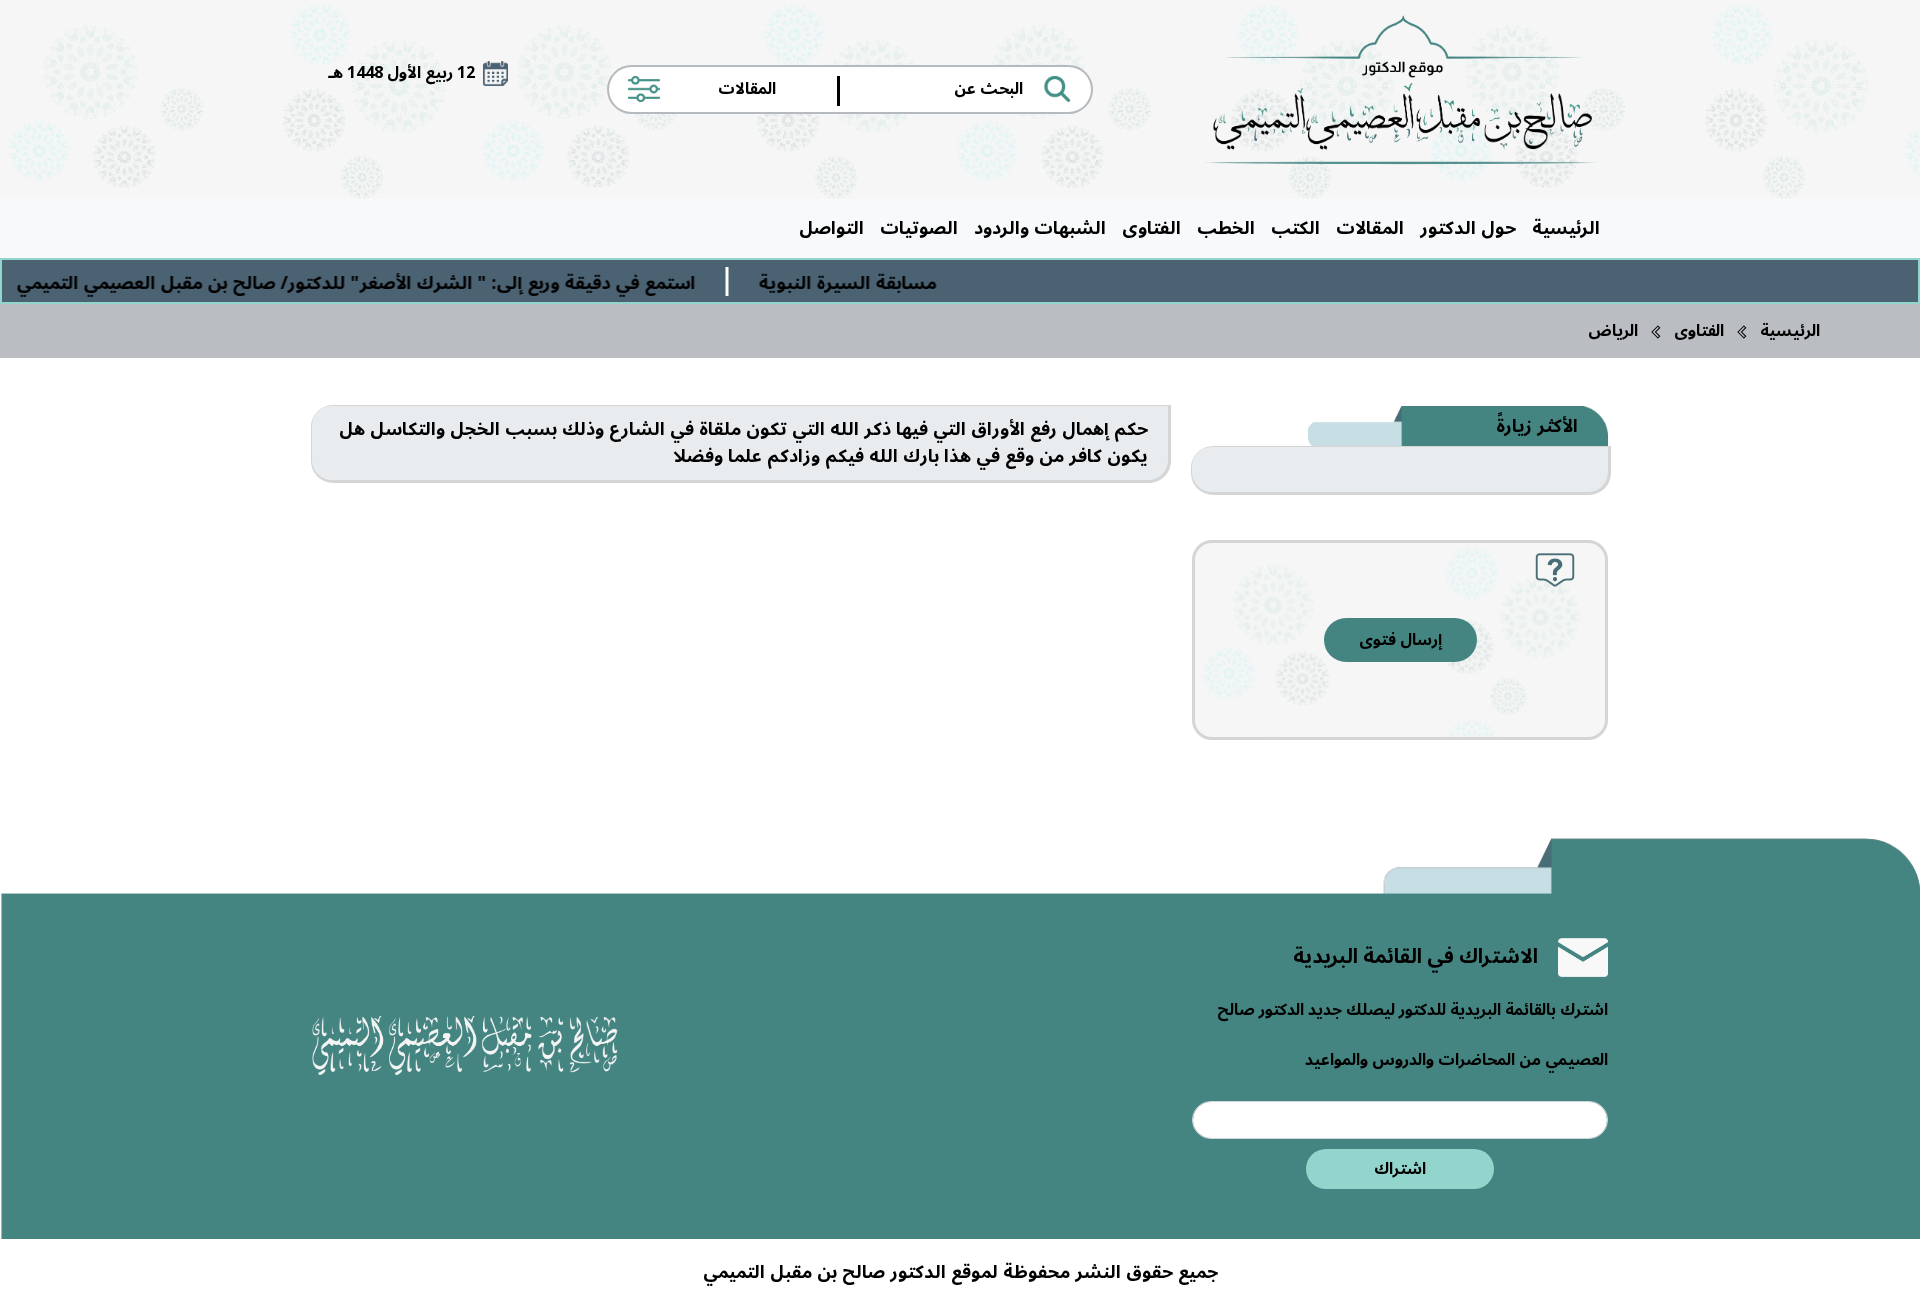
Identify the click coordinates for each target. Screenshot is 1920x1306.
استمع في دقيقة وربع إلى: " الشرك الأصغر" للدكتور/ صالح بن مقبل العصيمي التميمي (400, 283)
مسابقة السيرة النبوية (892, 283)
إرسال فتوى (1400, 640)
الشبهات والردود (1040, 228)
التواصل (831, 228)
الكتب (1295, 228)
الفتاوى (1151, 228)
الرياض (1613, 331)
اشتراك (1400, 1169)
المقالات (1370, 228)
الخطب (1226, 228)
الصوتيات (919, 228)
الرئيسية (1566, 228)
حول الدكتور (1468, 228)
